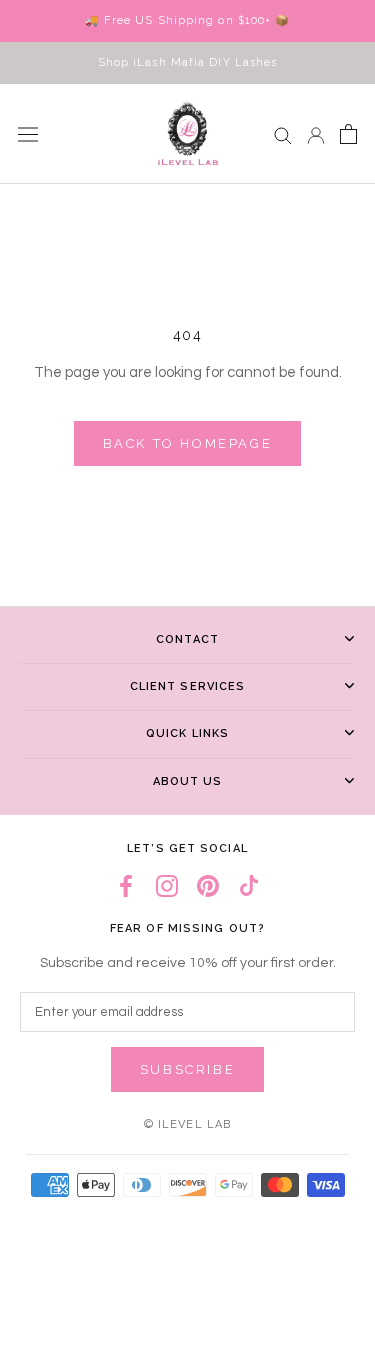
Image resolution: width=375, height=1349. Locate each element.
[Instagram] (167, 886)
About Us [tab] (188, 781)
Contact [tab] (187, 639)
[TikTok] (249, 886)
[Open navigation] (28, 134)
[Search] (283, 134)
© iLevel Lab (187, 1124)
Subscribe (187, 1069)
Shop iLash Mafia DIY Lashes (188, 62)
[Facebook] (126, 886)
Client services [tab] (188, 686)
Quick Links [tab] (187, 733)
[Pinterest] (208, 886)
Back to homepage (188, 443)
